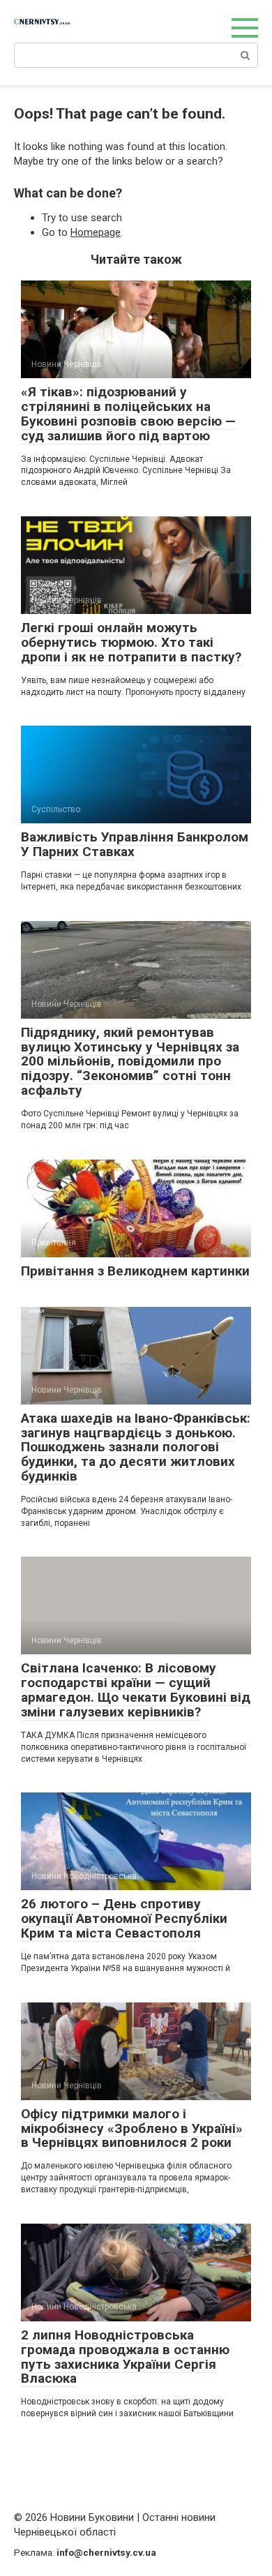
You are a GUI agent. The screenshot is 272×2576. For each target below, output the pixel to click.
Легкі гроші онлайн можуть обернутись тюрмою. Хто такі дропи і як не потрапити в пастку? (131, 642)
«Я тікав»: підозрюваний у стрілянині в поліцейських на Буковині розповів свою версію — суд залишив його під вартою (128, 414)
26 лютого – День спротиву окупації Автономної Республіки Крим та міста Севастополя (124, 1918)
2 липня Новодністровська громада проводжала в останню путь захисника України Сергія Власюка (125, 2357)
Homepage (96, 232)
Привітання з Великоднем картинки (135, 1271)
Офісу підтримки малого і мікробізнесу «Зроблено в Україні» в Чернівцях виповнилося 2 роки (132, 2128)
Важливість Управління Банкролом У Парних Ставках (135, 844)
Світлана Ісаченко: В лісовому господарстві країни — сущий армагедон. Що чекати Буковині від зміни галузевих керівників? (136, 1690)
